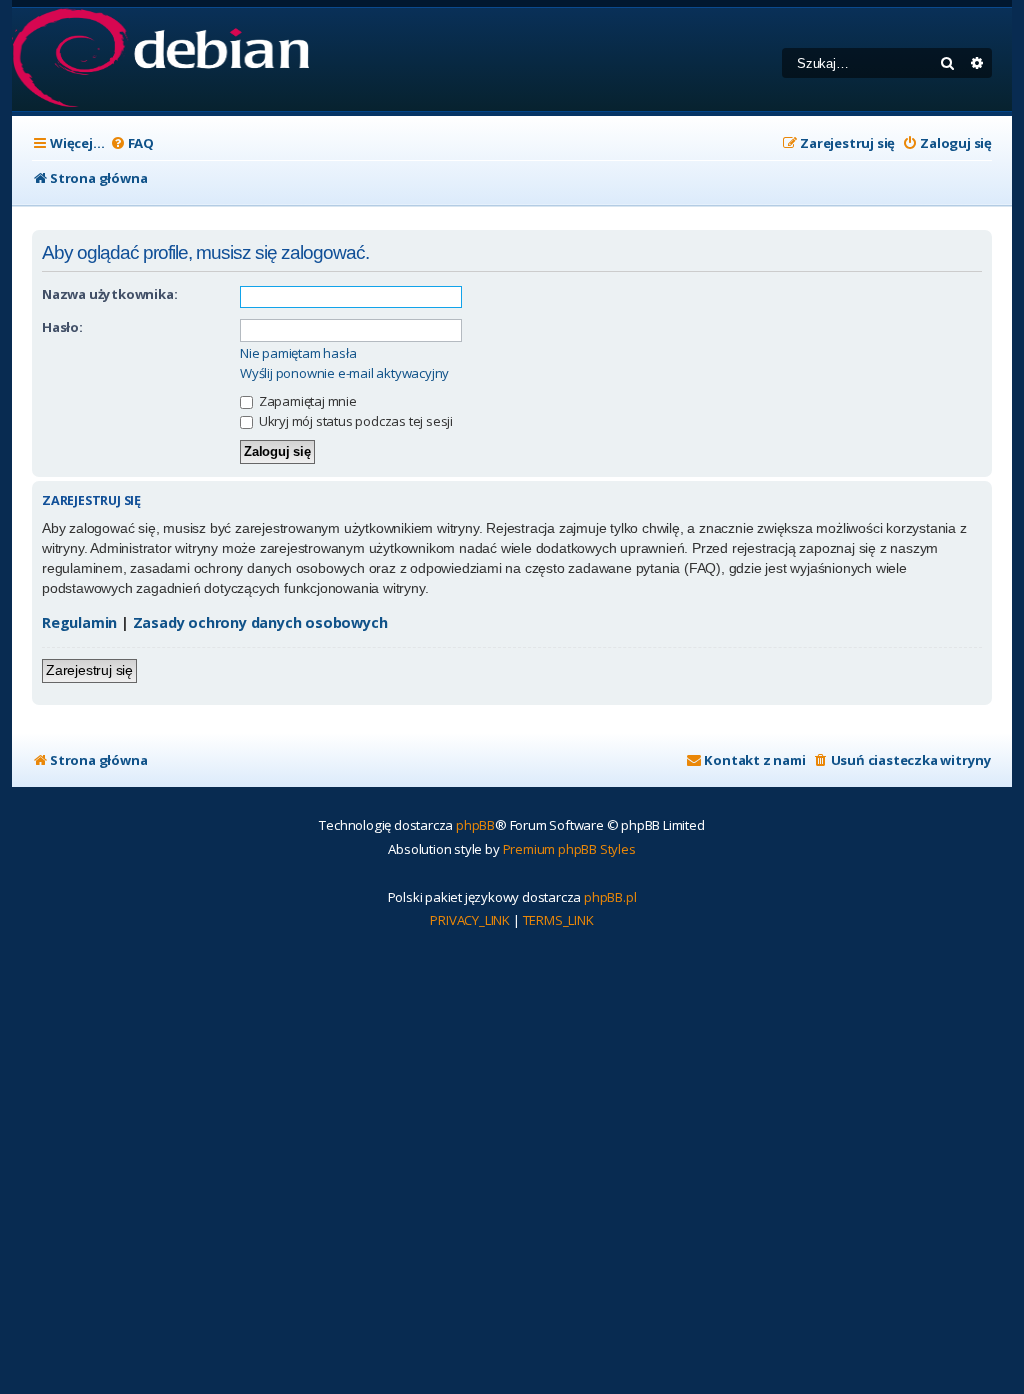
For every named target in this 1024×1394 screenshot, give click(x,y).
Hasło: (62, 327)
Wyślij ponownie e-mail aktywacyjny (344, 373)
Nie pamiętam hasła (298, 353)
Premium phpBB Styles (569, 849)
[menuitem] (132, 143)
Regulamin (79, 622)
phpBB (475, 825)
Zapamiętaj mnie (306, 401)
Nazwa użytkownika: (109, 294)
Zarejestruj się (89, 670)
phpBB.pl (610, 897)
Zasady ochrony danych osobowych (260, 622)
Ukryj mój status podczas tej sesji (354, 421)
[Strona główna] (160, 59)
